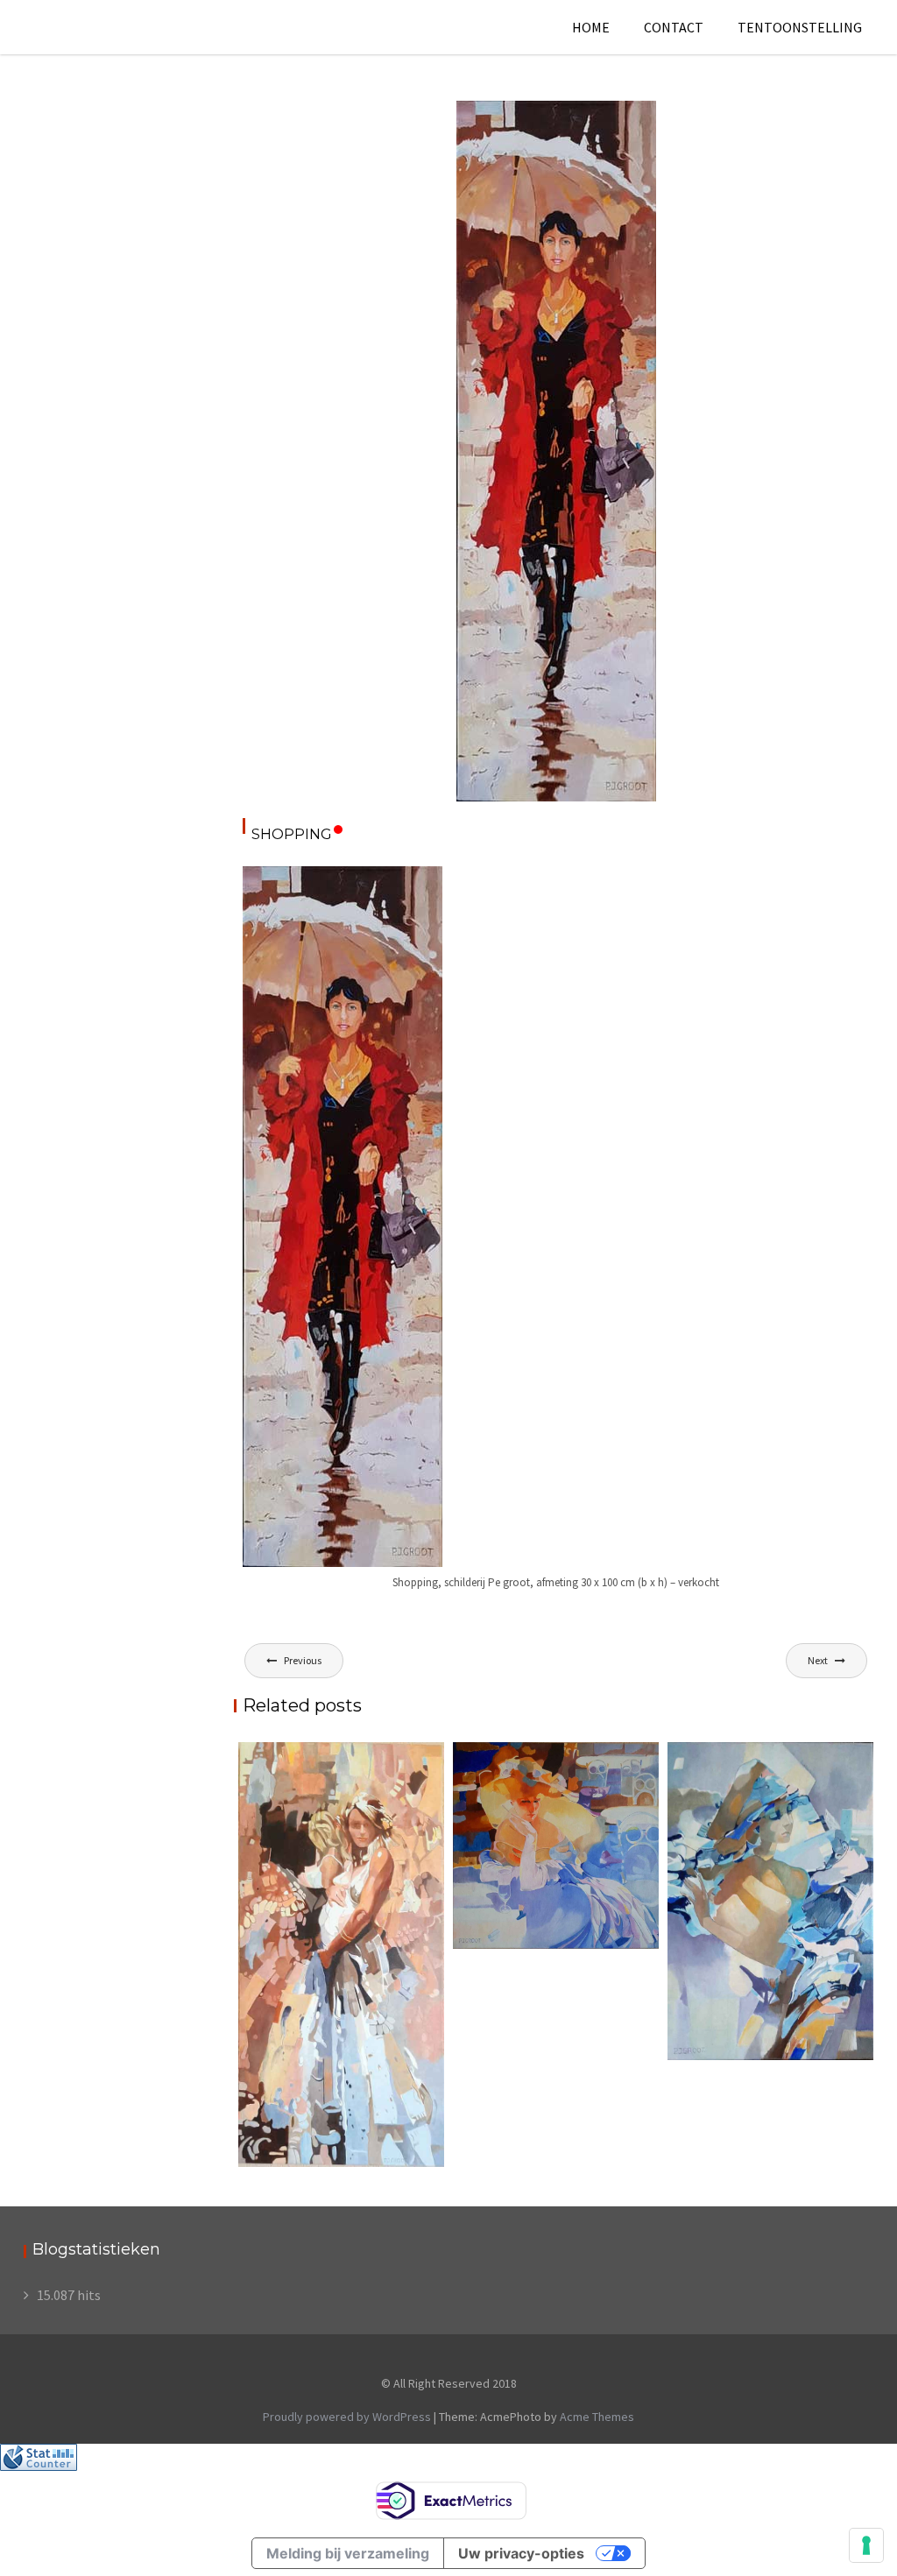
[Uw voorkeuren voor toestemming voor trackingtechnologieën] (866, 2545)
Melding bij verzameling (348, 2553)
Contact (674, 27)
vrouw (625, 115)
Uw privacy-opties (521, 2553)
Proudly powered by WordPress (347, 2417)
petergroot (508, 134)
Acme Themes (597, 2417)
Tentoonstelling (800, 27)
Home (591, 27)
